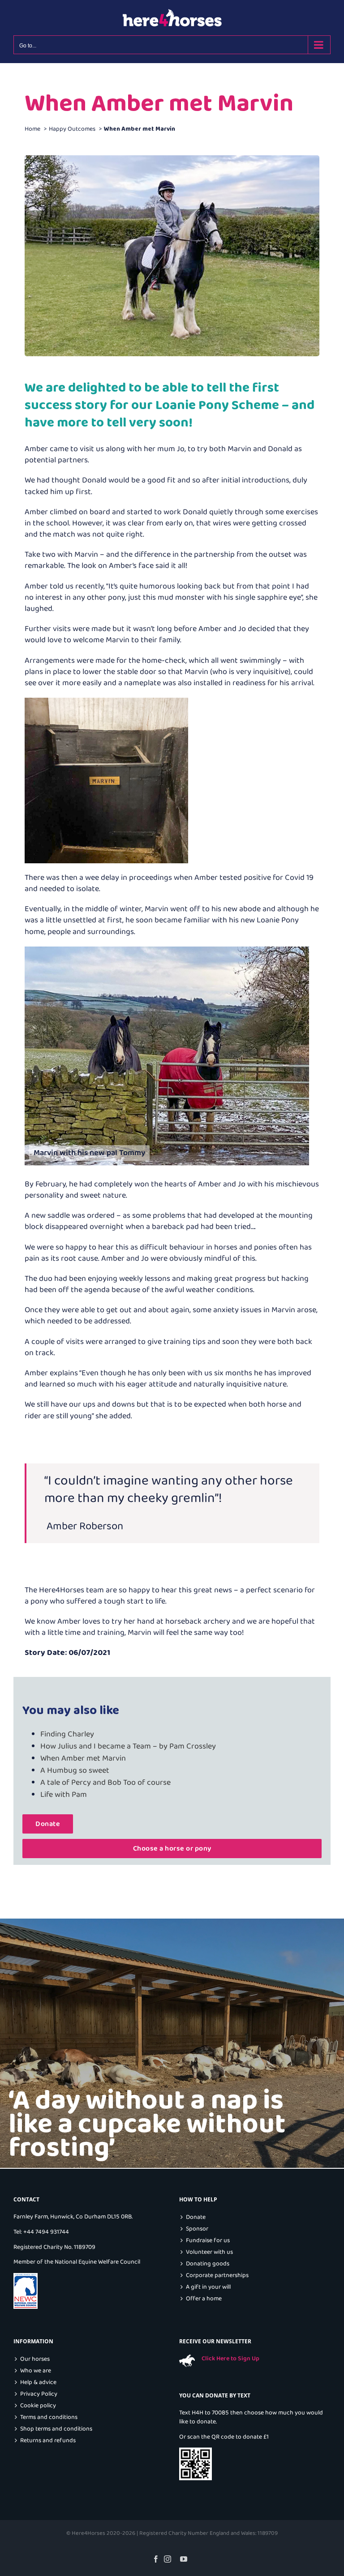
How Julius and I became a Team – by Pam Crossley (128, 1746)
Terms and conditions (49, 2417)
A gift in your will (208, 2287)
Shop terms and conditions (56, 2429)
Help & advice (38, 2382)
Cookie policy (38, 2406)
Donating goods (208, 2264)
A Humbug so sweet (75, 1770)
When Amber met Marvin (83, 1758)
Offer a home (204, 2299)
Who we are (36, 2371)
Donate (196, 2217)
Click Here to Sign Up (230, 2358)
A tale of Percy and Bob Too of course (105, 1783)
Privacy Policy (39, 2394)
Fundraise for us (208, 2241)
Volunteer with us (209, 2252)
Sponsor (197, 2229)
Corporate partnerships (217, 2275)
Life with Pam (64, 1795)
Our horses (35, 2359)
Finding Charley (67, 1734)
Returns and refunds (48, 2441)
